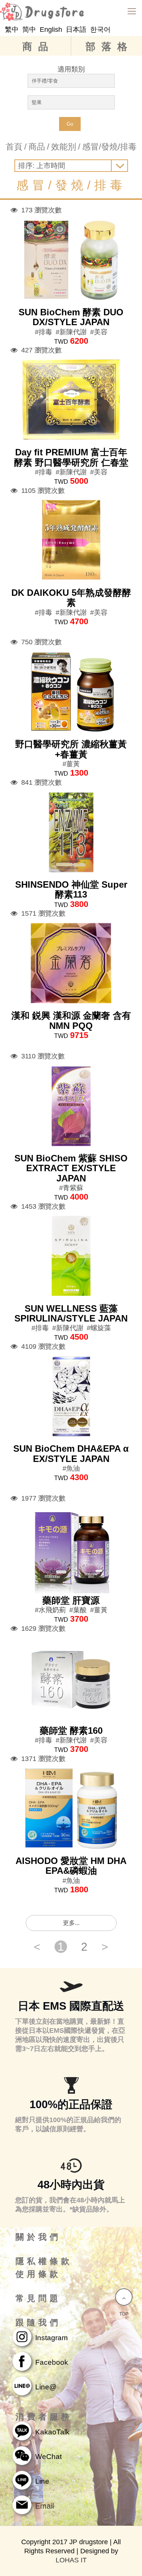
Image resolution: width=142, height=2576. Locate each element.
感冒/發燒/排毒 (109, 147)
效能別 (64, 147)
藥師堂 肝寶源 (71, 1600)
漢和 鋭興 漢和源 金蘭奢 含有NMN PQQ (71, 1020)
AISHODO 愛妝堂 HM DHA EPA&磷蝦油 (71, 1866)
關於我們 (38, 2237)
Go (70, 124)
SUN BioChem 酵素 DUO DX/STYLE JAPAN (71, 317)
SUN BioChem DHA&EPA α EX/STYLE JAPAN (71, 1453)
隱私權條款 (44, 2261)
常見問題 (38, 2299)
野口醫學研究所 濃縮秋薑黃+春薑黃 (71, 749)
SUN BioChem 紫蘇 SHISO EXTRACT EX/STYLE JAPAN (71, 1168)
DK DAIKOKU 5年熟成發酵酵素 (71, 598)
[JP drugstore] (71, 11)
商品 (38, 47)
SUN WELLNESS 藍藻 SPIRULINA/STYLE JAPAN (71, 1313)
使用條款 (38, 2274)
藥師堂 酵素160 (71, 1731)
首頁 (14, 147)
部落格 (109, 47)
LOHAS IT (71, 2560)
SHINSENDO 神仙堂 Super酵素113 (71, 889)
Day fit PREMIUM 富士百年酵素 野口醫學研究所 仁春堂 (71, 457)
